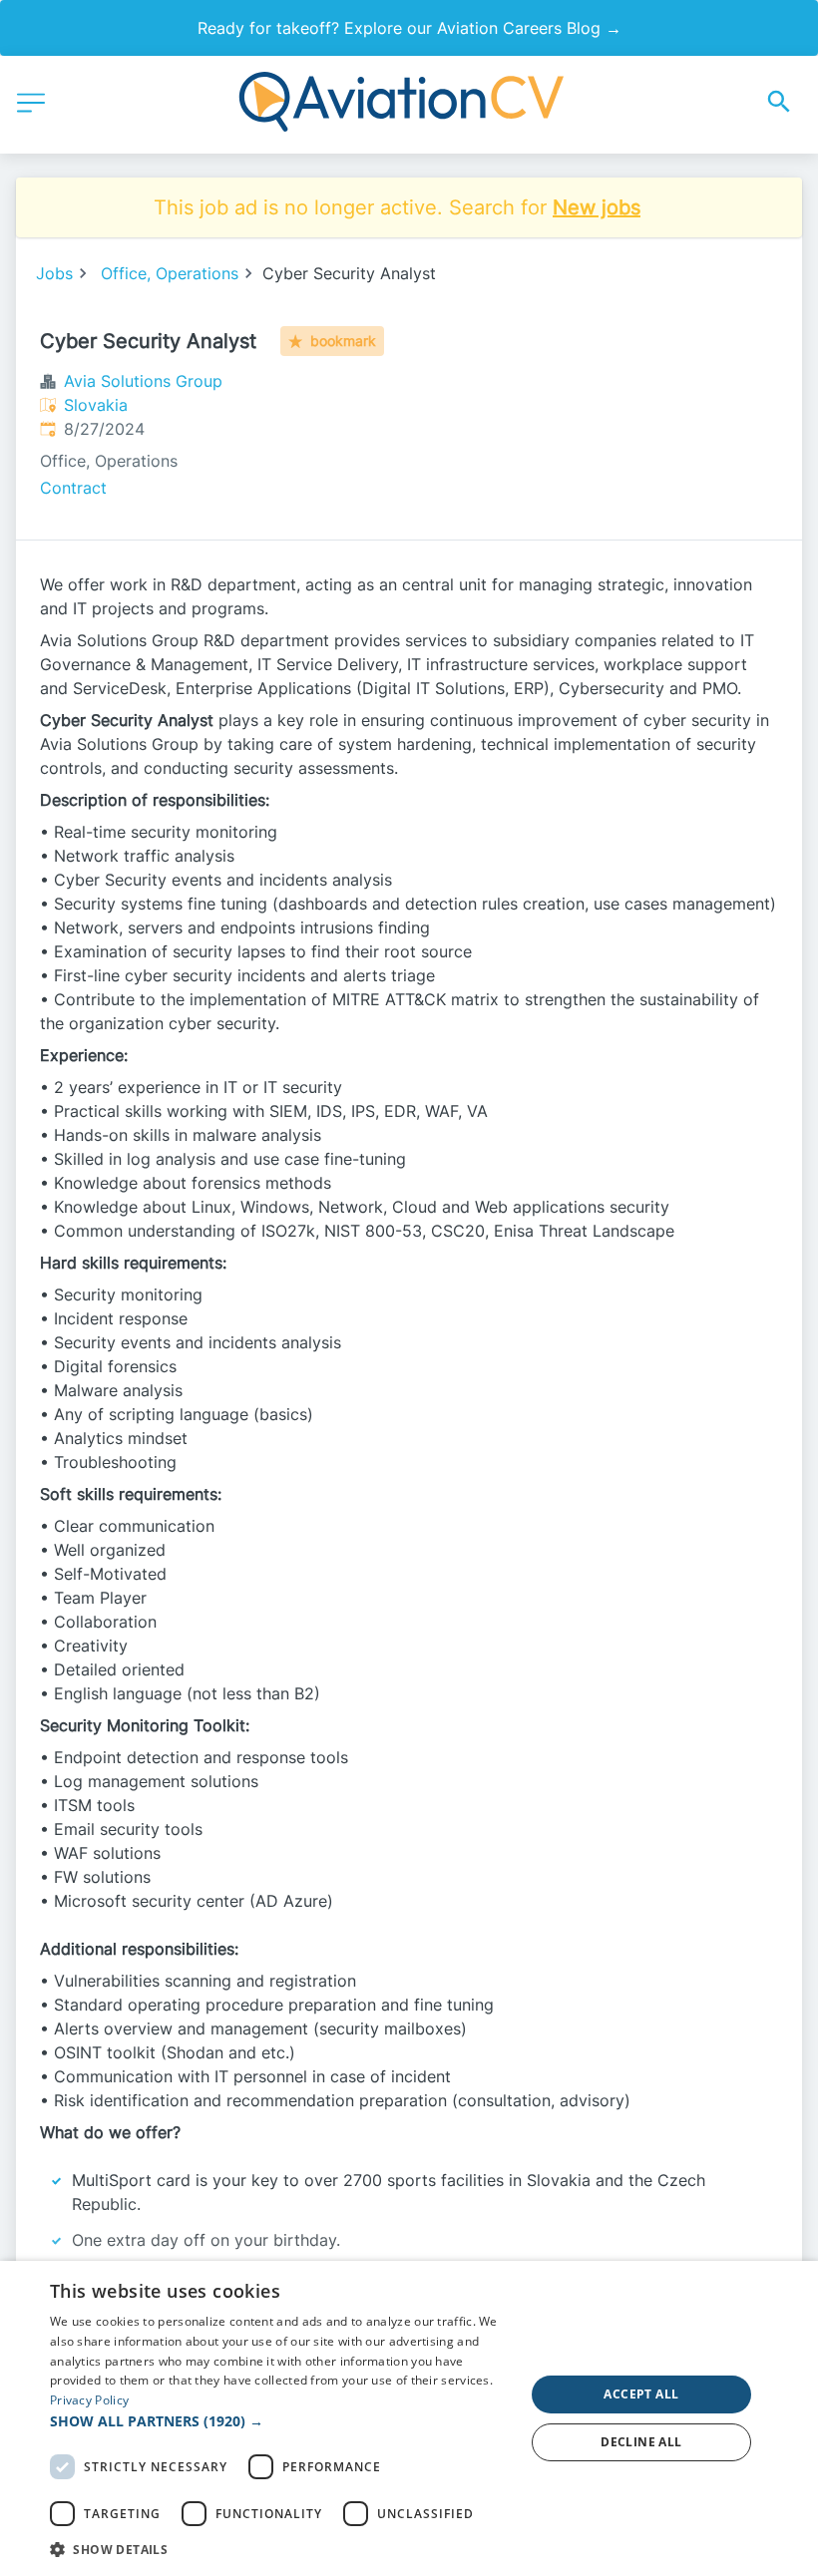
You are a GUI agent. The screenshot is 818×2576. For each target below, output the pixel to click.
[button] (280, 2421)
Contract (73, 488)
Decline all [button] (641, 2442)
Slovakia (96, 405)
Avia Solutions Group (143, 381)
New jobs (597, 207)
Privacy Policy (89, 2400)
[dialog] (409, 2418)
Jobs (54, 273)
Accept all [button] (641, 2394)
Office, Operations (170, 273)
